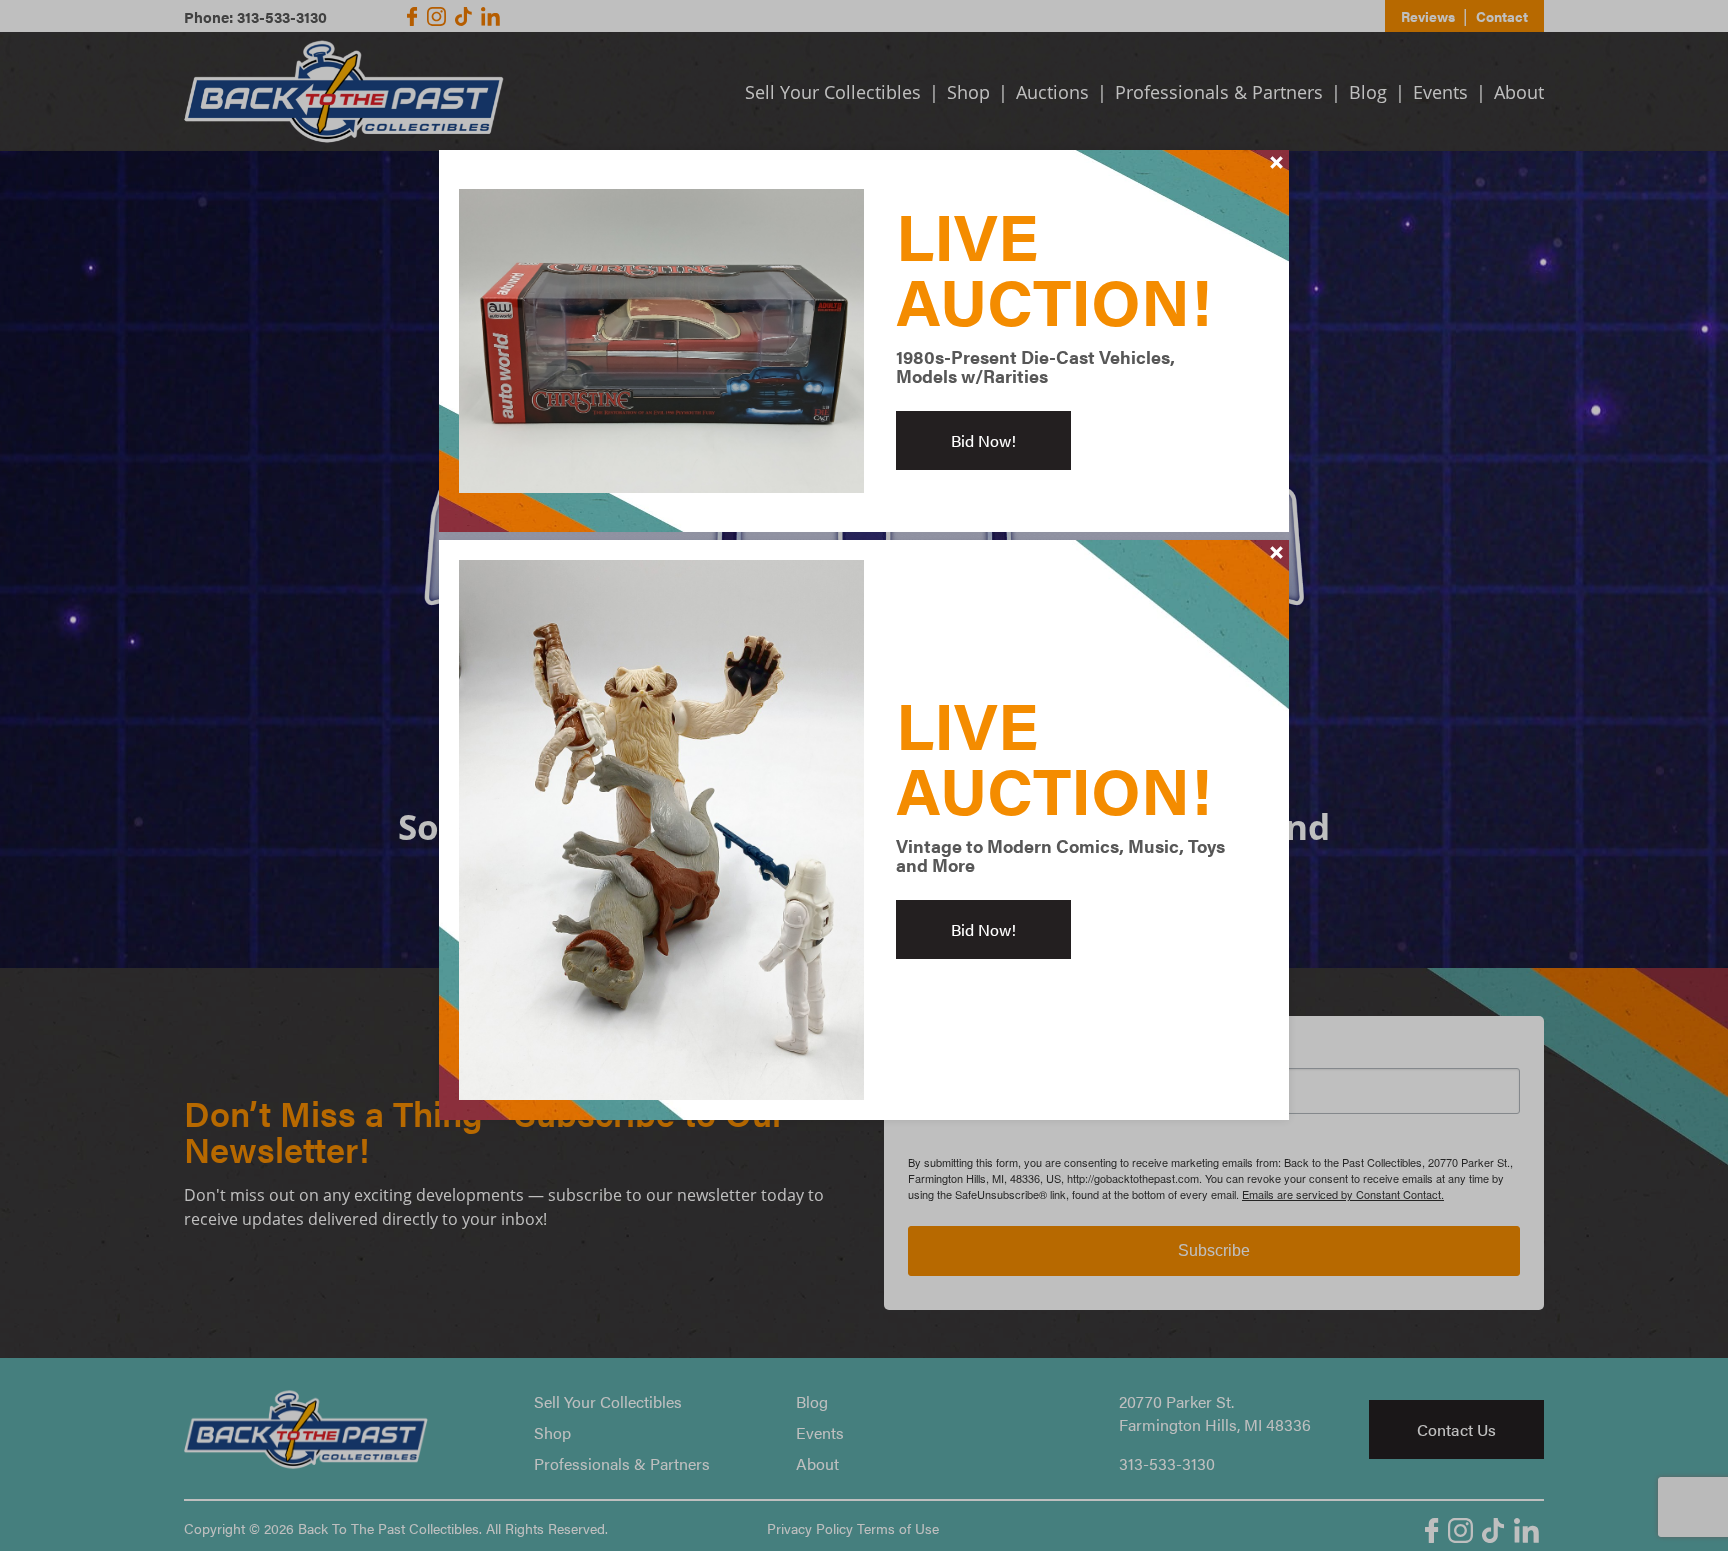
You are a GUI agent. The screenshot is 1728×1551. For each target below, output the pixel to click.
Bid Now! (983, 440)
